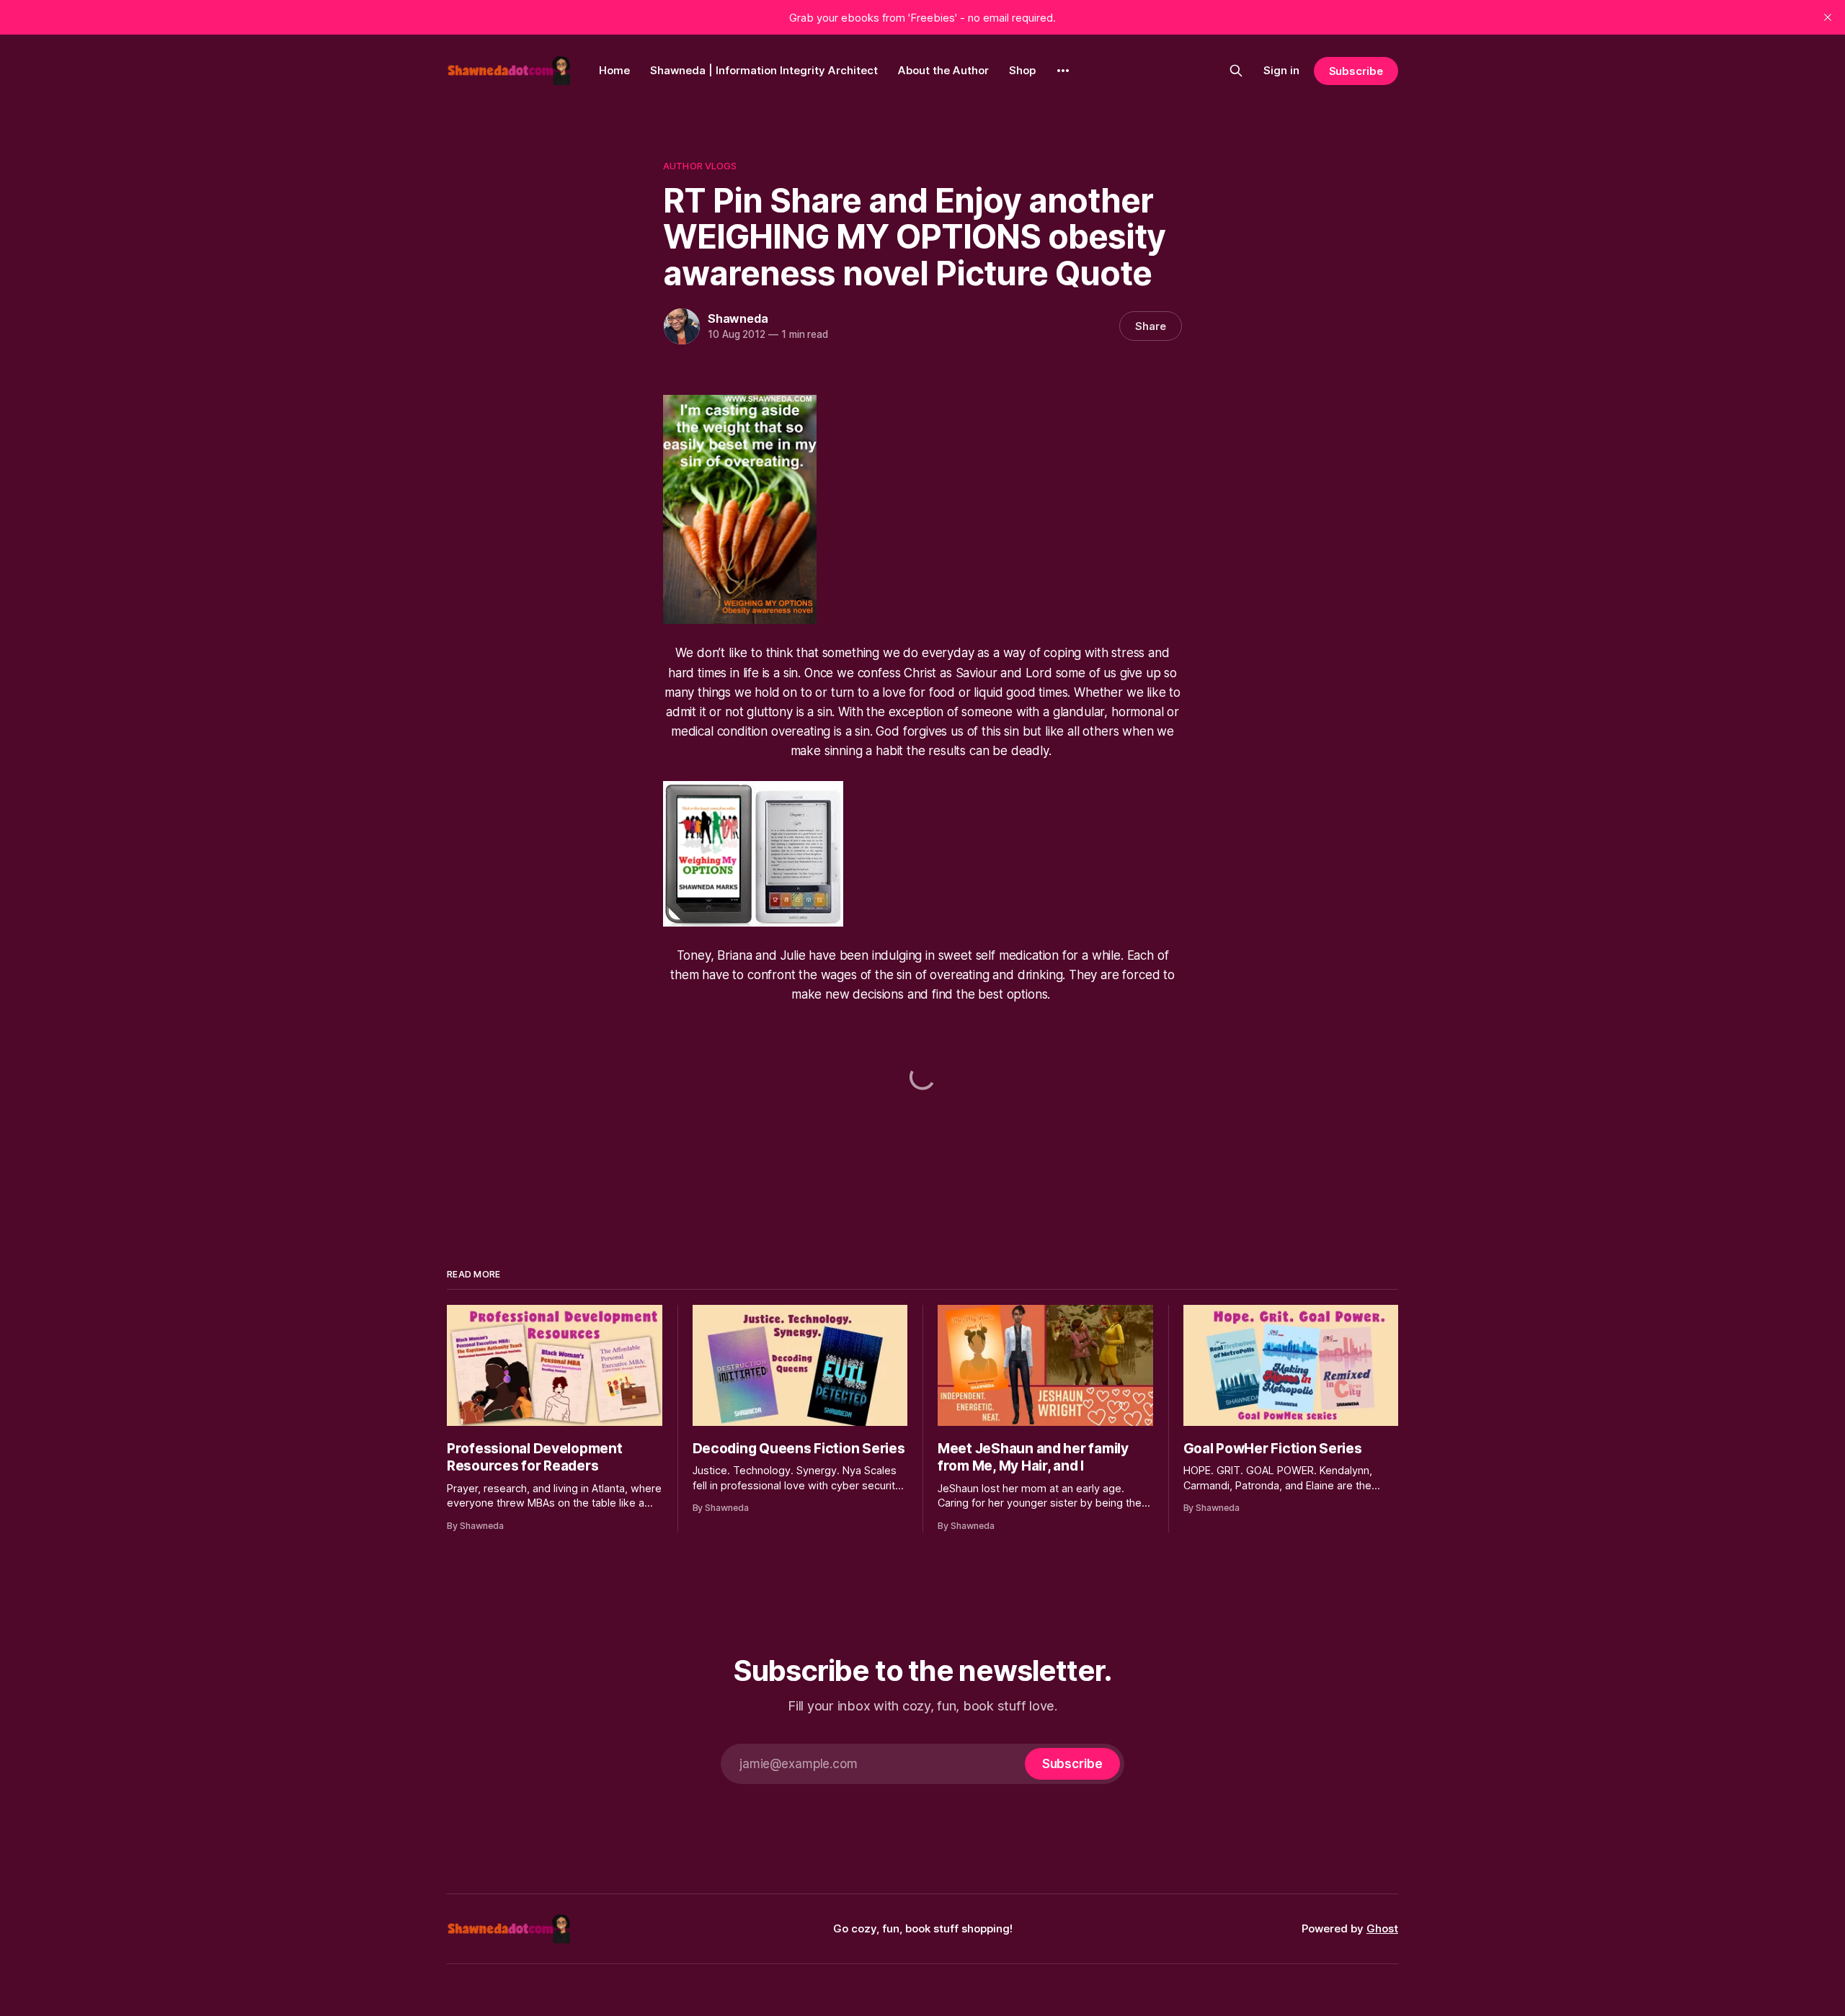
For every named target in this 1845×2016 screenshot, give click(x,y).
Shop (1022, 70)
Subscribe (1356, 71)
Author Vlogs (700, 166)
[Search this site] (1236, 71)
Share (1151, 326)
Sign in (1281, 70)
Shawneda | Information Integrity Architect (764, 70)
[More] (1063, 71)
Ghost (1382, 1928)
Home (614, 70)
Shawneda (738, 318)
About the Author (943, 70)
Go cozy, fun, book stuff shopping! (923, 1928)
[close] (1828, 17)
